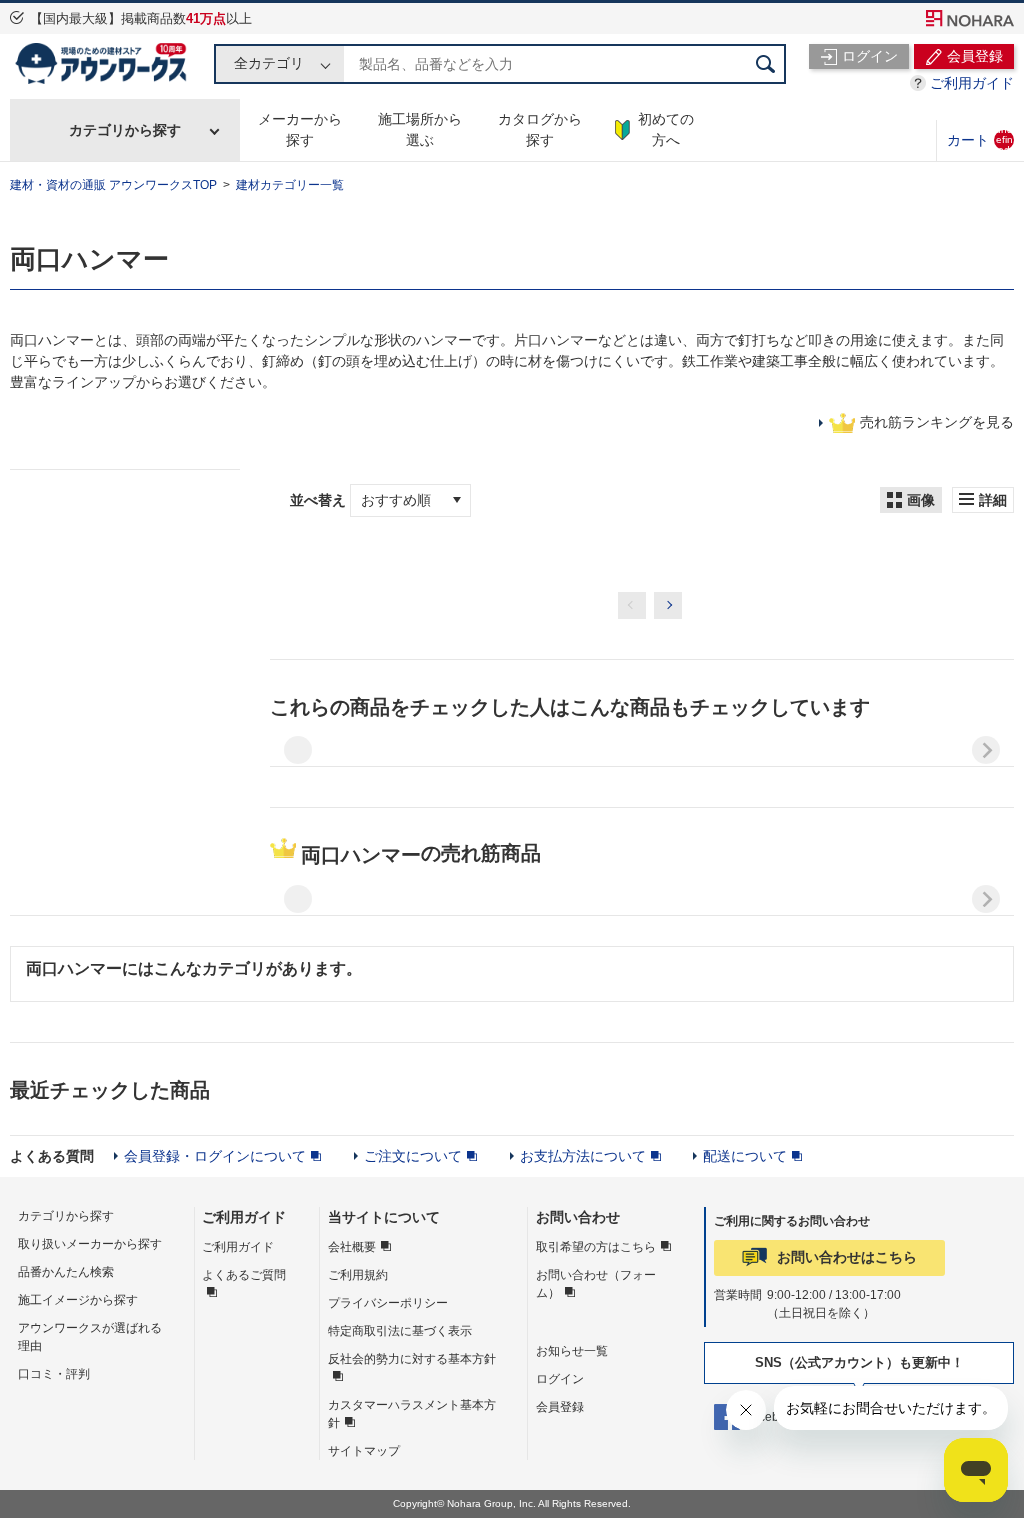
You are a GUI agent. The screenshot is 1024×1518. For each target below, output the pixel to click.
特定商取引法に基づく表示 (400, 1331)
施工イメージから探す (78, 1300)
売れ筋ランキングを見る (937, 422)
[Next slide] (986, 750)
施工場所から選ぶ (420, 129)
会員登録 (560, 1407)
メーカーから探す (300, 129)
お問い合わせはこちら (847, 1257)
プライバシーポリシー (388, 1303)
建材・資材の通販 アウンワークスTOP (113, 185)
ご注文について (413, 1156)
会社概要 (352, 1247)
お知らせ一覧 (572, 1351)
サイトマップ (364, 1451)
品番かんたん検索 (66, 1272)
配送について (745, 1156)
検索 (766, 64)
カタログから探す (540, 129)
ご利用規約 (358, 1275)
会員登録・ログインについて (215, 1156)
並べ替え (320, 500)
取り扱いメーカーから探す (90, 1244)
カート (980, 139)
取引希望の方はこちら (596, 1247)
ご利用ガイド (972, 83)
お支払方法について (583, 1156)
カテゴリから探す (125, 130)
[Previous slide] (298, 750)
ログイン (560, 1379)
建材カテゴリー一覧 (290, 185)
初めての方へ (666, 129)
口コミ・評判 (54, 1374)
